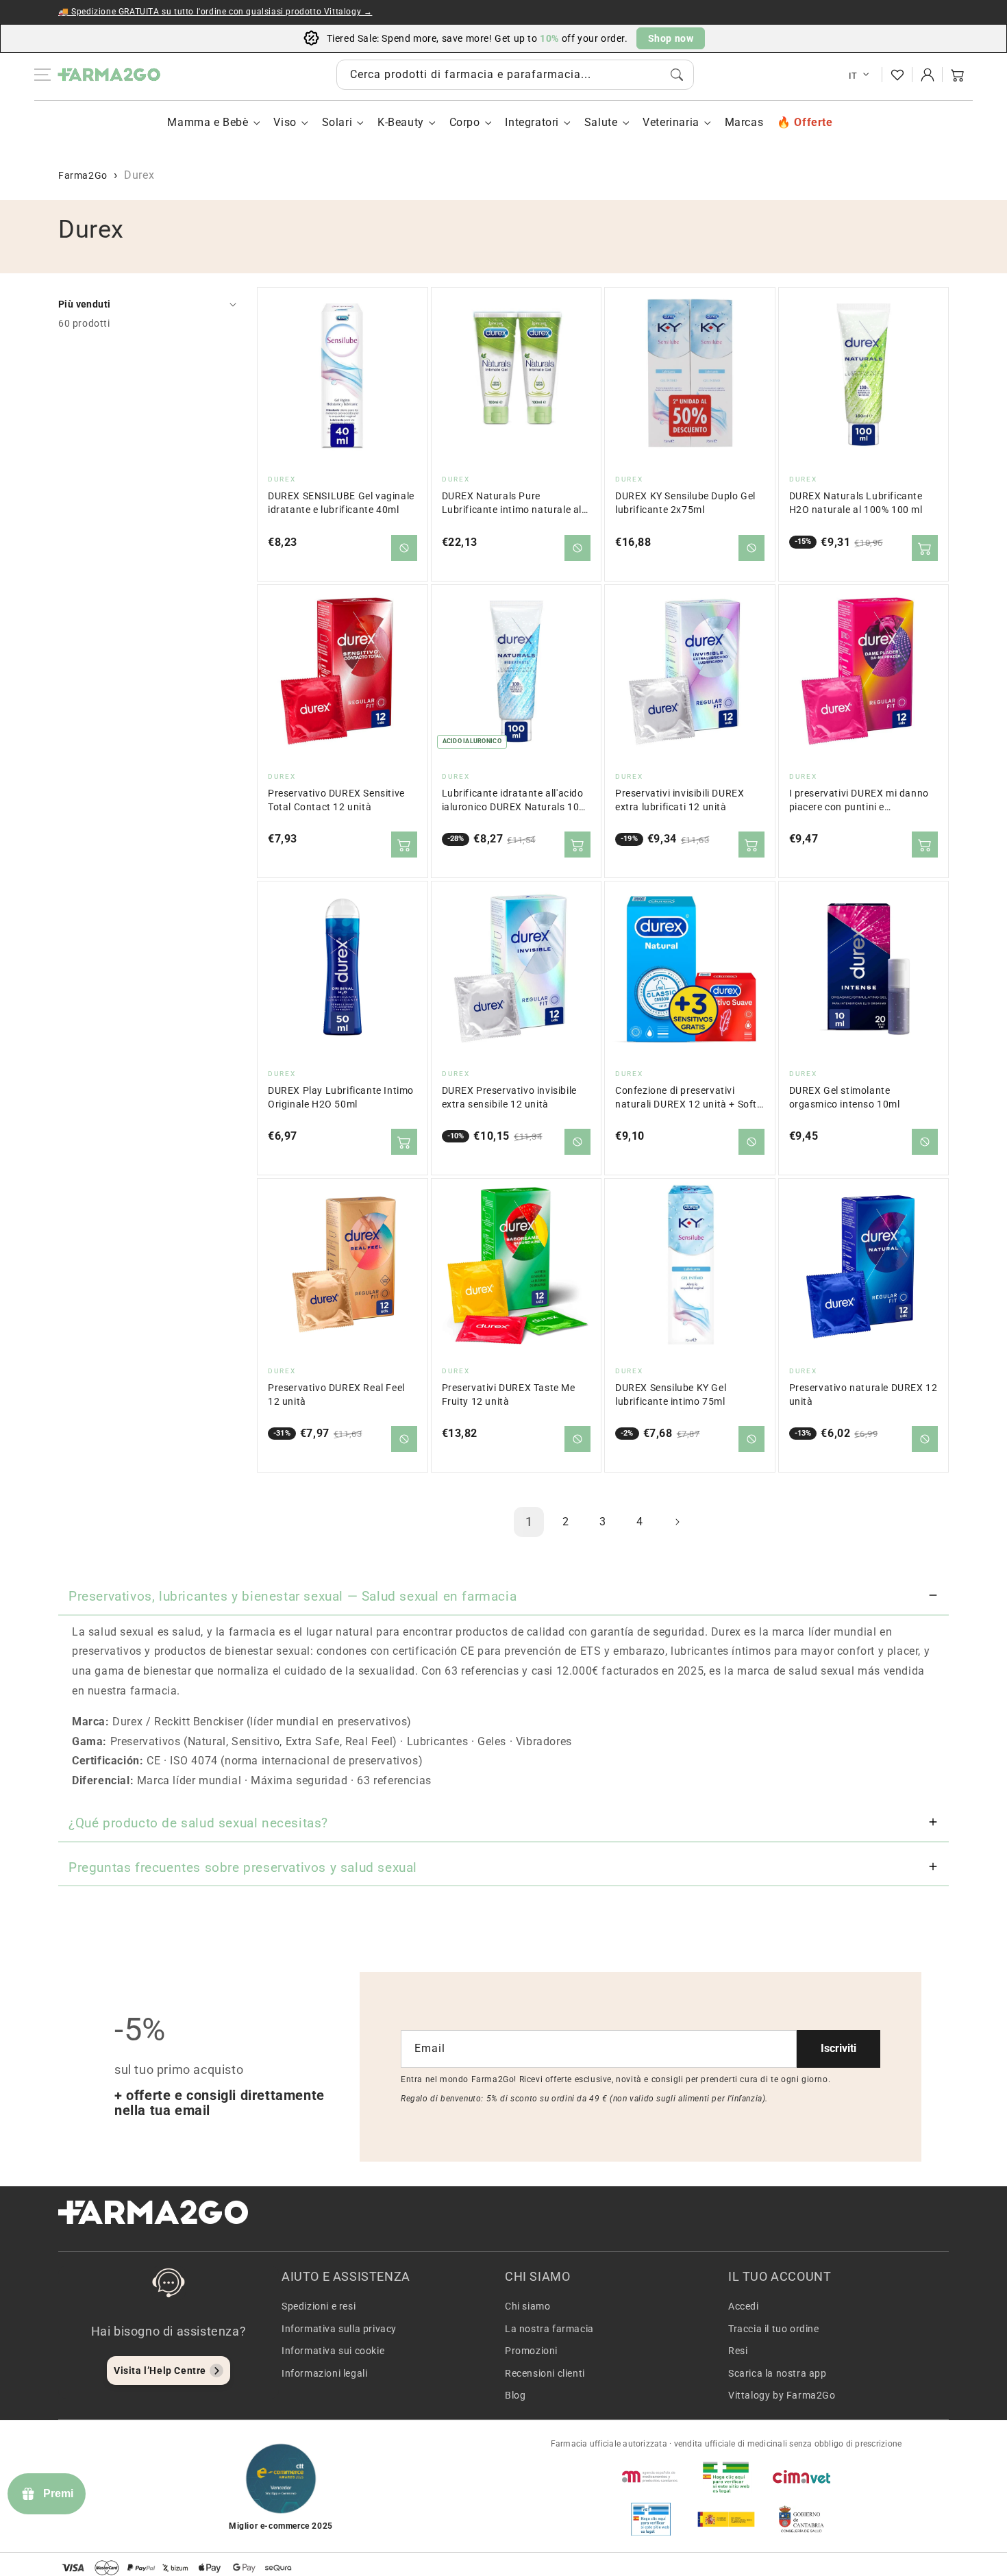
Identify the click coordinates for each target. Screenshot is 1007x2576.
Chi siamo (527, 2306)
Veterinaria (671, 122)
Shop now (671, 38)
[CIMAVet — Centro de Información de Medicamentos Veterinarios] (801, 2477)
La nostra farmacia (549, 2329)
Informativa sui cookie (333, 2351)
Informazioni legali (324, 2373)
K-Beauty (401, 122)
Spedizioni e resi (319, 2306)
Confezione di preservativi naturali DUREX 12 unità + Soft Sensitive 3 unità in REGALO (686, 1098)
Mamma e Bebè (208, 122)
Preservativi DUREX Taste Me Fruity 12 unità (509, 1395)
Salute (601, 122)
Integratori (532, 122)
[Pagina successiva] (677, 1522)
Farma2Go (83, 175)
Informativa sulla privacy (339, 2329)
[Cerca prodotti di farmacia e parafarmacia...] (677, 75)
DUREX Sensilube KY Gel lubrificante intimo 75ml (671, 1395)
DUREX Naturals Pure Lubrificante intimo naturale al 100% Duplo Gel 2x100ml (512, 504)
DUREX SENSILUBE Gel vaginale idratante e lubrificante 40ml (341, 503)
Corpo (465, 122)
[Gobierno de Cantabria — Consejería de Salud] (801, 2519)
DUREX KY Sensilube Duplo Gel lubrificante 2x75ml (685, 503)
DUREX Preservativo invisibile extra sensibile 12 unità (509, 1098)
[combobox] (515, 75)
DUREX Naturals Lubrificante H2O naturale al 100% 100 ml (856, 503)
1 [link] (529, 1522)
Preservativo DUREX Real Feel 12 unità (336, 1395)
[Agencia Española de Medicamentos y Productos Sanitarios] (651, 2477)
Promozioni (531, 2351)
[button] (958, 75)
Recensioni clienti (545, 2373)
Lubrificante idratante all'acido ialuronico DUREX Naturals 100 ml (513, 801)
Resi (738, 2351)
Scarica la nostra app (778, 2373)
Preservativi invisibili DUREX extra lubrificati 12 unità (680, 800)
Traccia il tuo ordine (774, 2329)
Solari (337, 122)
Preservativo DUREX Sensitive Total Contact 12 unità (336, 800)
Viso (285, 122)
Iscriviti (838, 2048)
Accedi (744, 2306)
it (853, 76)
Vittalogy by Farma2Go (782, 2395)
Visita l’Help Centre (160, 2371)
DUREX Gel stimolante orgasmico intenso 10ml (845, 1098)
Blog (515, 2395)
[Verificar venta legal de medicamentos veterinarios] (651, 2519)
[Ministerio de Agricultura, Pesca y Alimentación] (726, 2519)
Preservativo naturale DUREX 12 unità (863, 1395)
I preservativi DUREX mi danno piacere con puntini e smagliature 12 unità (859, 801)
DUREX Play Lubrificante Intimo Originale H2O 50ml (341, 1098)
